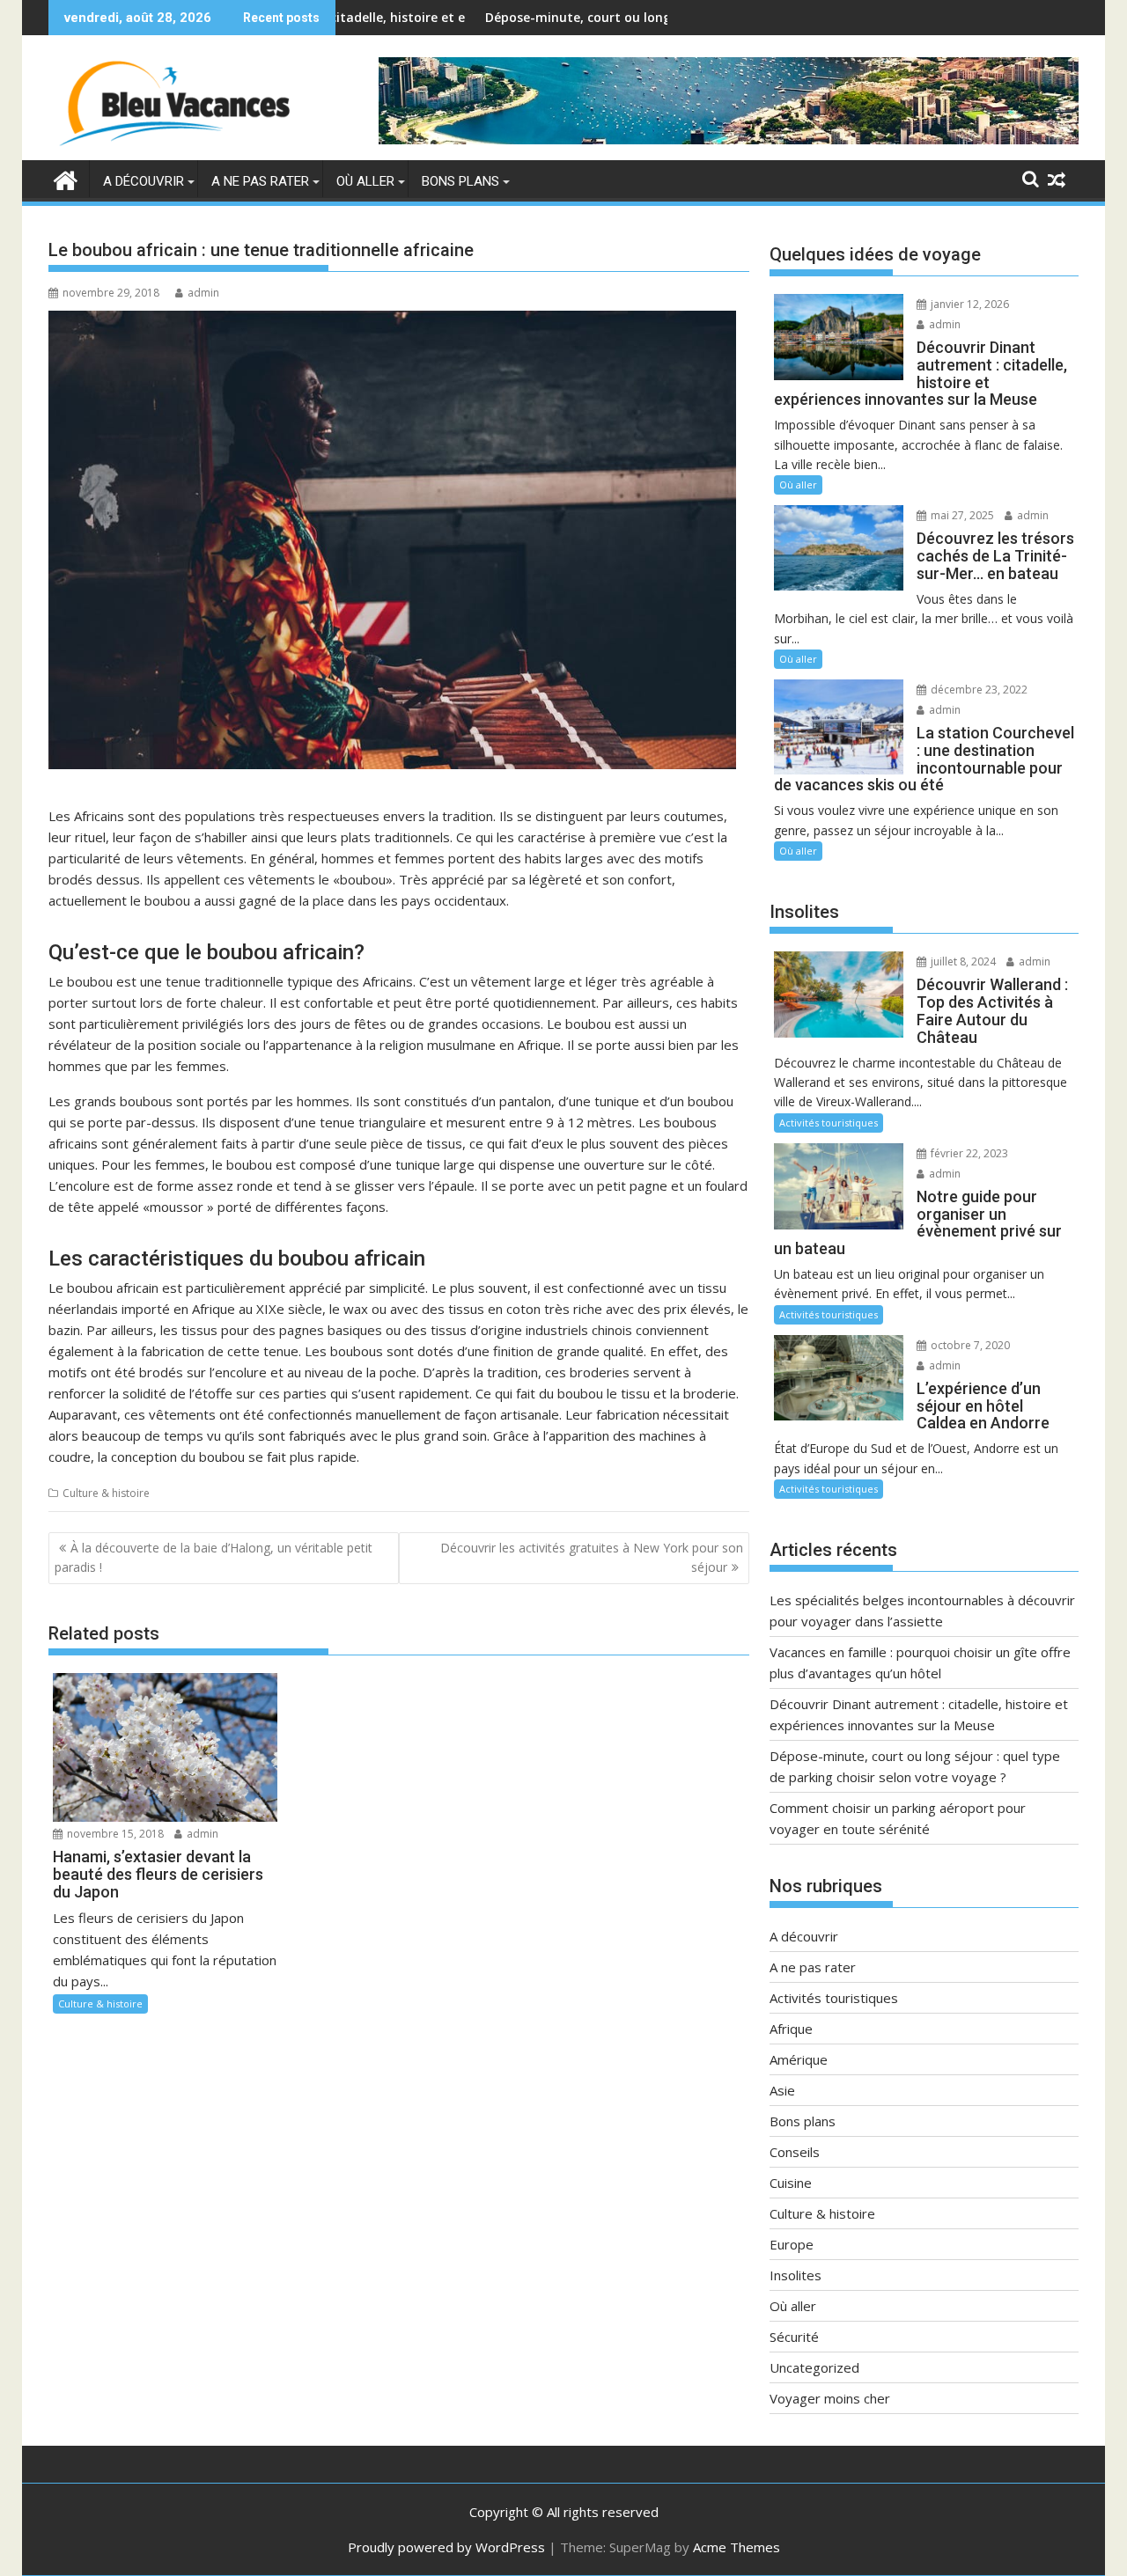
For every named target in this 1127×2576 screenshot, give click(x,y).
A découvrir (144, 181)
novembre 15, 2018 (114, 1834)
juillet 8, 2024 (962, 961)
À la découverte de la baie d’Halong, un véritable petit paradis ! (214, 1557)
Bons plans (460, 181)
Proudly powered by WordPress (446, 2547)
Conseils (795, 2152)
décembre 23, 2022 (978, 690)
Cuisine (791, 2183)
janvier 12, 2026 (969, 304)
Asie (782, 2090)
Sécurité (794, 2337)
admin (203, 293)
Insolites (796, 2275)
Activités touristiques (829, 1123)
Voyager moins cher (830, 2398)
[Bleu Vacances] (66, 178)
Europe (792, 2244)
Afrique (791, 2029)
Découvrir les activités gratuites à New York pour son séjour (592, 1557)
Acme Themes (737, 2547)
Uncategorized (814, 2367)
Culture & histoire (106, 1493)
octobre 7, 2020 (969, 1345)
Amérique (799, 2059)
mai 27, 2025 (961, 515)
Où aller (365, 181)
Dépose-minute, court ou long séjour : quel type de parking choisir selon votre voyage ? (652, 17)
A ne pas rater (260, 181)
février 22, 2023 (968, 1153)
